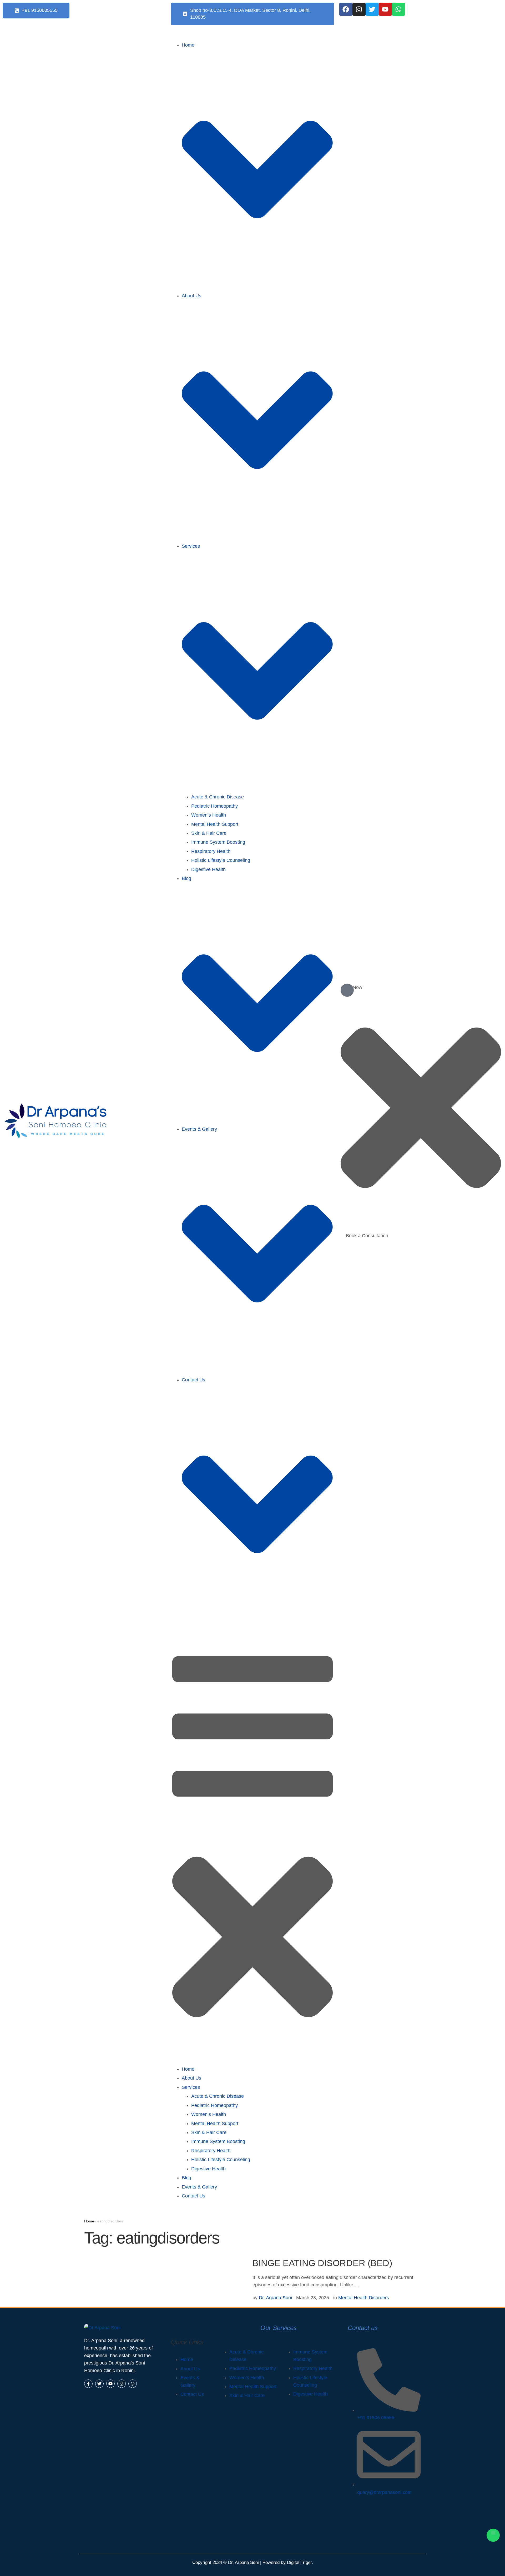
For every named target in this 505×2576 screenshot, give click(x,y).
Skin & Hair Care (247, 2396)
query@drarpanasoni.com (384, 2492)
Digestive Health (310, 2394)
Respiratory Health (313, 2368)
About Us (190, 2369)
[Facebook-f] (88, 2384)
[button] (36, 11)
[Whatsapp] (398, 9)
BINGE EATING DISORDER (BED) (322, 2263)
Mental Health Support (253, 2387)
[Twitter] (372, 9)
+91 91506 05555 (376, 2418)
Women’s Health (247, 2378)
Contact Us (192, 2394)
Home (89, 2221)
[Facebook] (346, 9)
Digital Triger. (300, 2562)
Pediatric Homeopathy (253, 2368)
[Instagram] (359, 9)
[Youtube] (385, 9)
